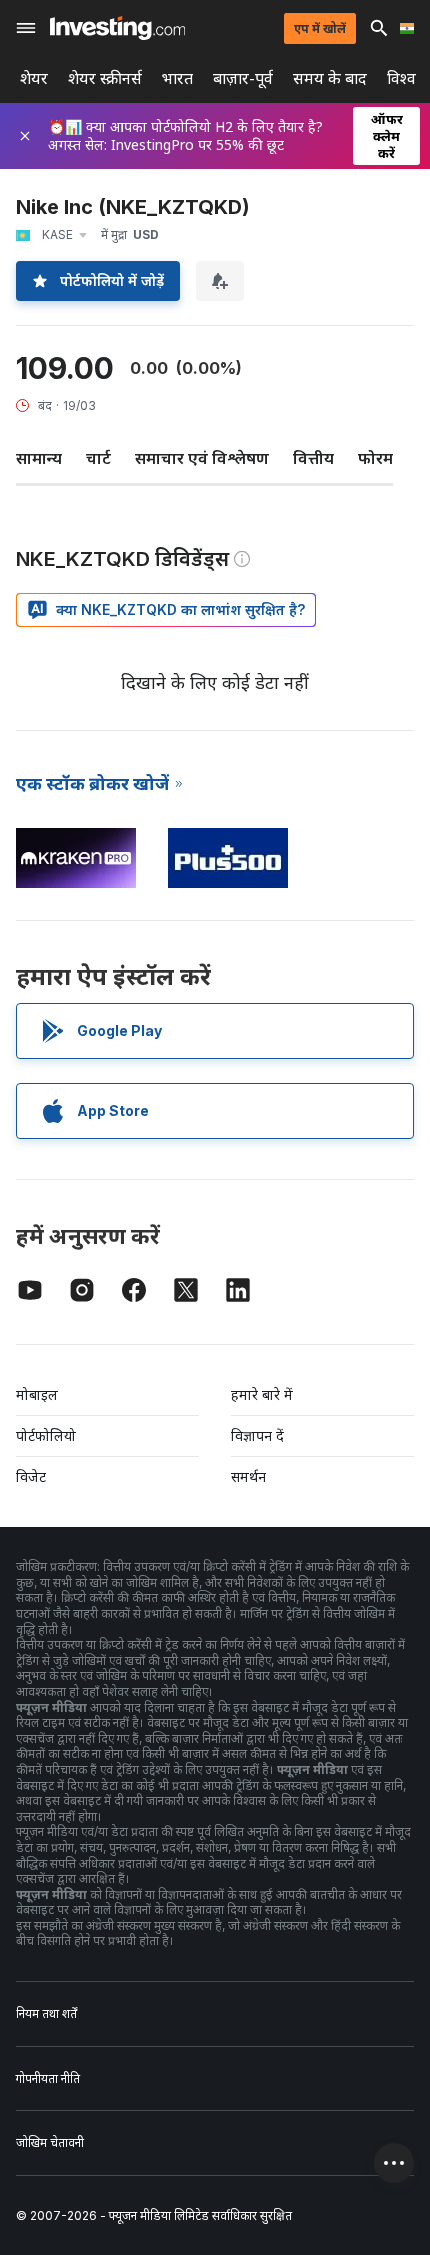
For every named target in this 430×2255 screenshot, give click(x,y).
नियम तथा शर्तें (46, 2013)
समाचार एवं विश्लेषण (202, 458)
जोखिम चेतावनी (50, 2142)
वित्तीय (313, 458)
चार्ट (98, 458)
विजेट (31, 1476)
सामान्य (39, 458)
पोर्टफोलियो (46, 1435)
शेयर (34, 78)
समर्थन (248, 1476)
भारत (177, 78)
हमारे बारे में (262, 1394)
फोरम (375, 458)
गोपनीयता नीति (48, 2078)
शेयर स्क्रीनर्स (105, 78)
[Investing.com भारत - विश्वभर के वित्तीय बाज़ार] (117, 28)
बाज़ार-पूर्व (243, 78)
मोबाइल (37, 1394)
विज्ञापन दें (257, 1435)
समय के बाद (330, 78)
